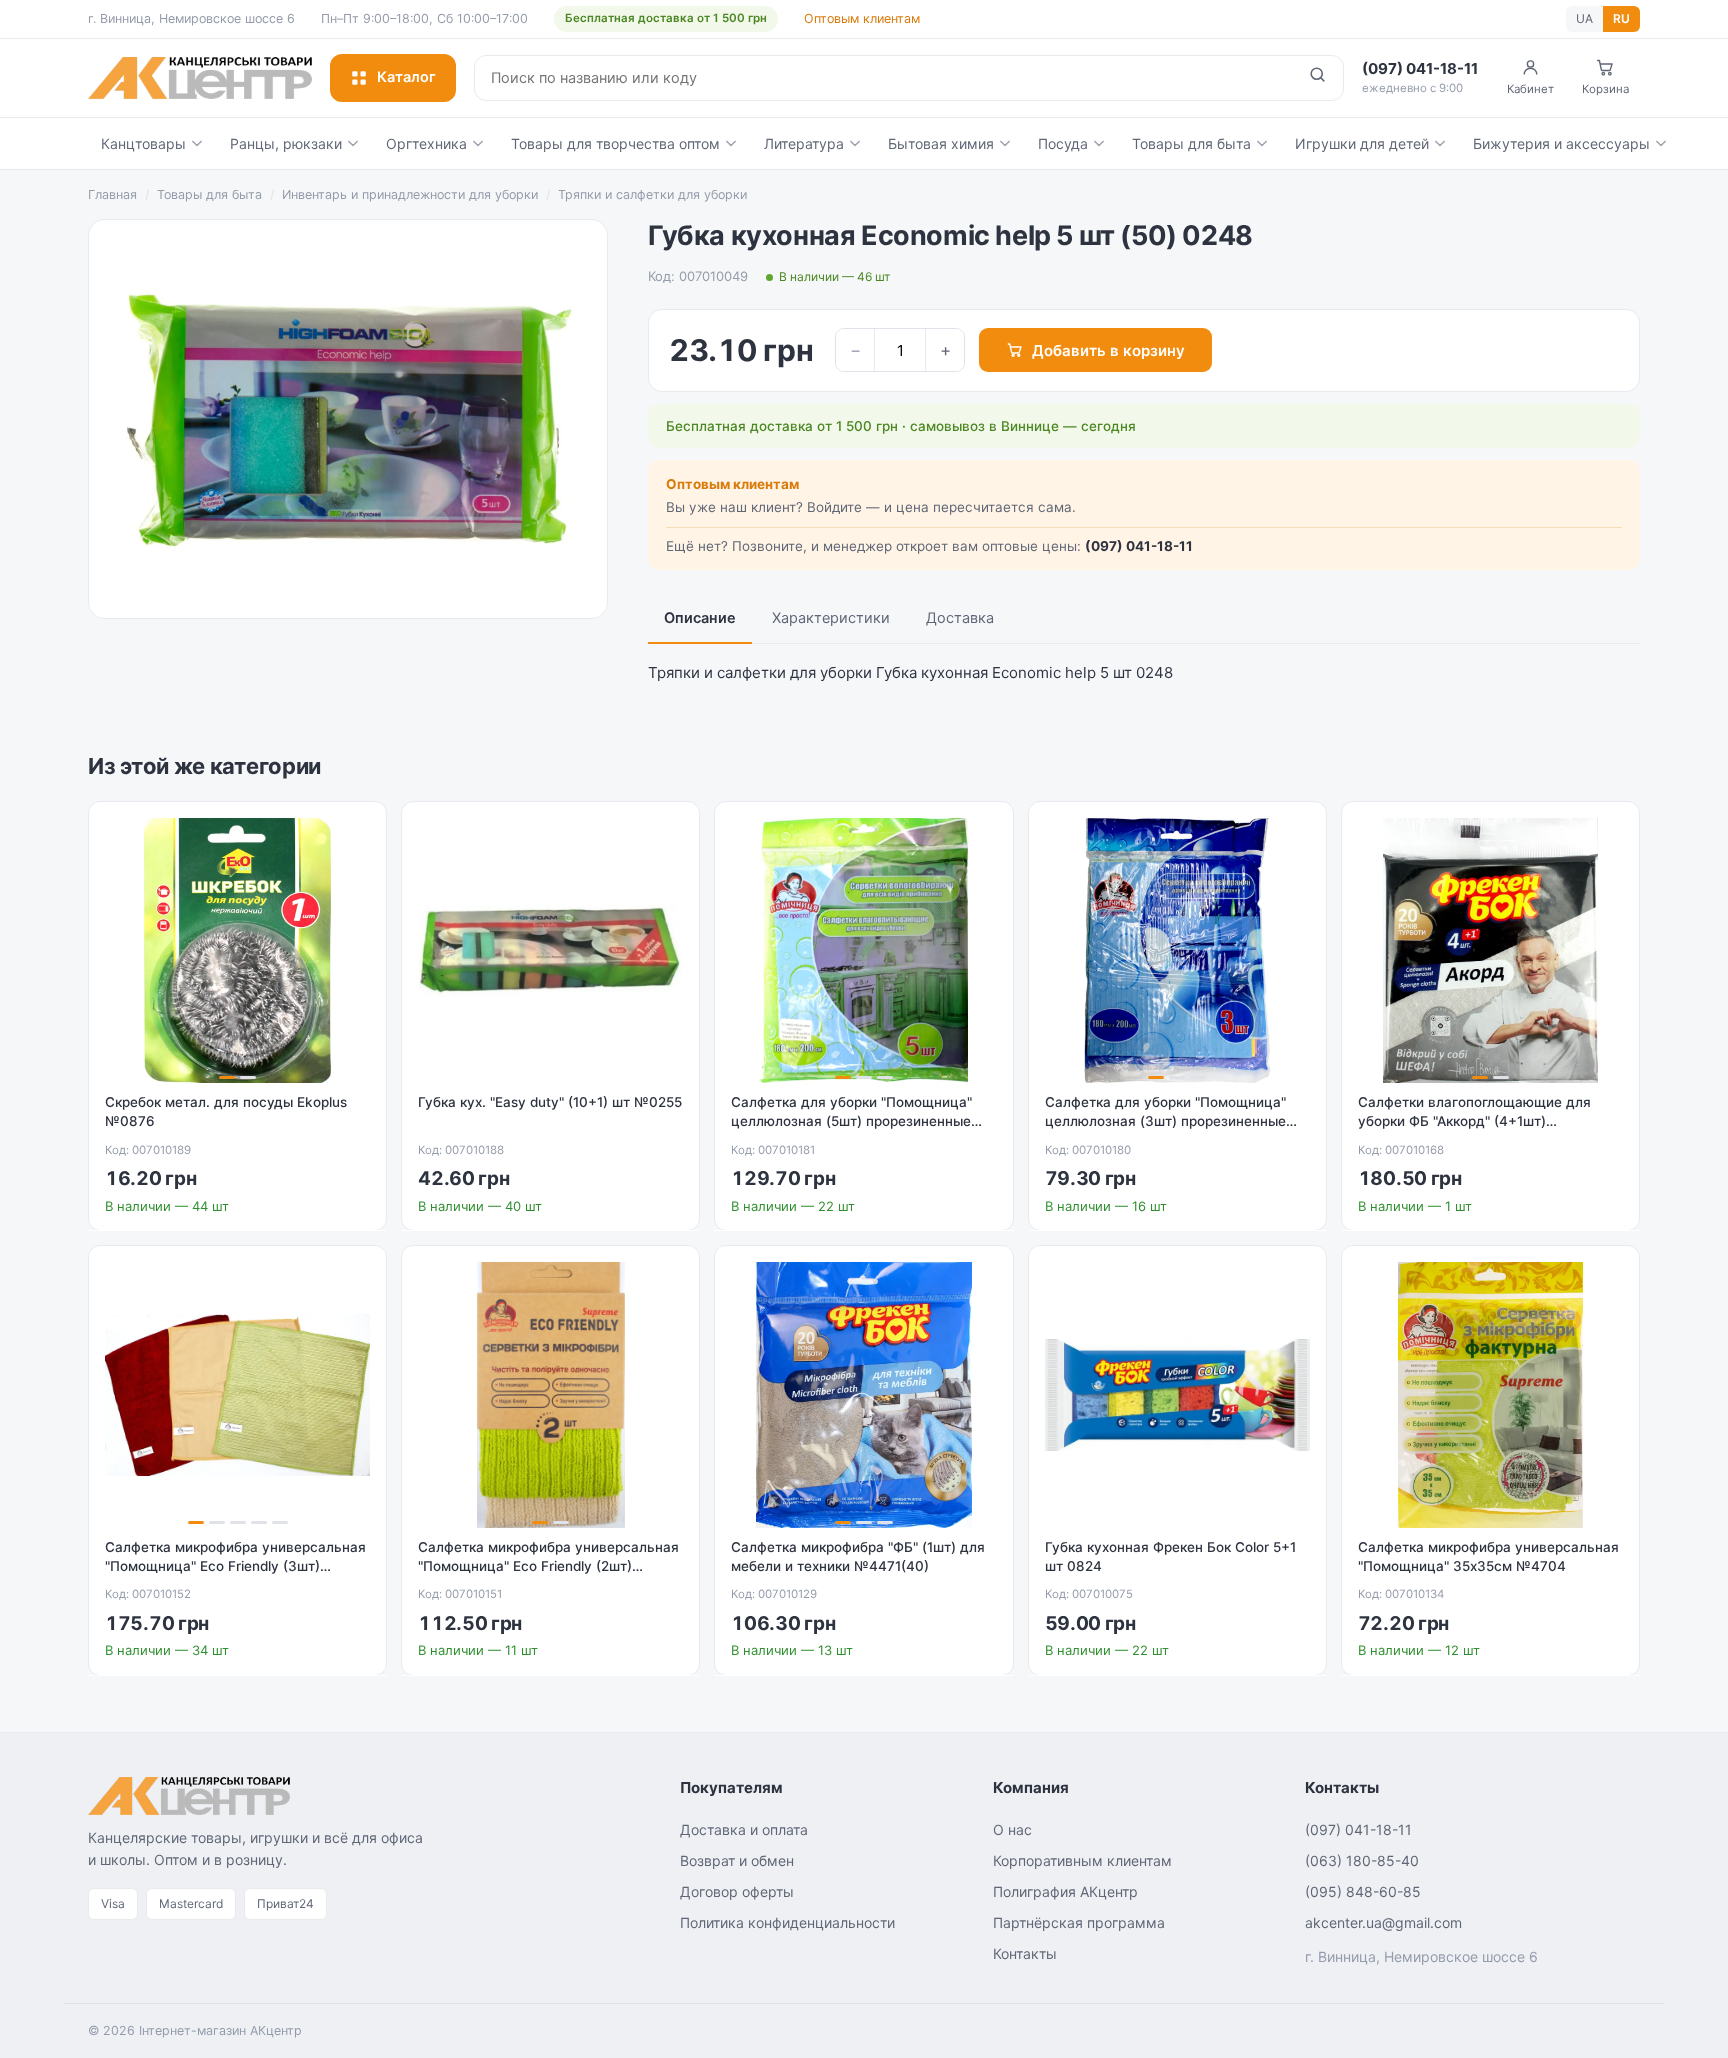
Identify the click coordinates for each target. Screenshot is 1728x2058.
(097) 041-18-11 (1139, 546)
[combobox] (883, 78)
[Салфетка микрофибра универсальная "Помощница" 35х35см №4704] (1490, 1394)
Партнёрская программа (1079, 1922)
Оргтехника (426, 143)
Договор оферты (737, 1891)
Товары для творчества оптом (615, 143)
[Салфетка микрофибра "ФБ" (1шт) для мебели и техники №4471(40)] (863, 1394)
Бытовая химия (941, 143)
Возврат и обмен (737, 1860)
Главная (112, 194)
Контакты (1025, 1953)
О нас (1012, 1829)
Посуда (1063, 143)
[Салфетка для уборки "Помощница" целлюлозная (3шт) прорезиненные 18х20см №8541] (1177, 950)
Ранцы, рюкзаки (286, 143)
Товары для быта (1191, 143)
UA (1584, 18)
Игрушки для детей (1362, 143)
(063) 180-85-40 (1362, 1860)
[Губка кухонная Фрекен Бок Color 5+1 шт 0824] (1177, 1394)
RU (1621, 18)
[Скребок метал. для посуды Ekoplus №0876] (237, 950)
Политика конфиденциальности (787, 1922)
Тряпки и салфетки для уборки (652, 194)
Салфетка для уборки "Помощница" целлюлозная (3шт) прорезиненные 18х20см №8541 (1165, 1121)
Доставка (960, 618)
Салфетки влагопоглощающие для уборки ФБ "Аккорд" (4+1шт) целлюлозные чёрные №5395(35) (1474, 1121)
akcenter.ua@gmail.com (1383, 1922)
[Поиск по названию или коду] (1317, 78)
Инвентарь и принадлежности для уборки (410, 194)
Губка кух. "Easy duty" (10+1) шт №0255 (550, 1102)
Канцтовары (143, 143)
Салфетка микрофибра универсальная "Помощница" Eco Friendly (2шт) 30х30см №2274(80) (548, 1566)
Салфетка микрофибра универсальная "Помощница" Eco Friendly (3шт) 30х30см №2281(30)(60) (235, 1566)
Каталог (406, 77)
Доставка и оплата (744, 1829)
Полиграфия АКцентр (1065, 1891)
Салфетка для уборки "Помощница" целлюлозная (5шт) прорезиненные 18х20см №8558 (851, 1121)
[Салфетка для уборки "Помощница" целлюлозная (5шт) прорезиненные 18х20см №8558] (863, 950)
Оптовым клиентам (862, 18)
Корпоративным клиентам (1082, 1860)
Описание (700, 618)
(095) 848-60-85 (1363, 1891)
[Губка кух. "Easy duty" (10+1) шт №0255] (550, 950)
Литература (804, 143)
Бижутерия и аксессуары (1561, 143)
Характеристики (831, 618)
